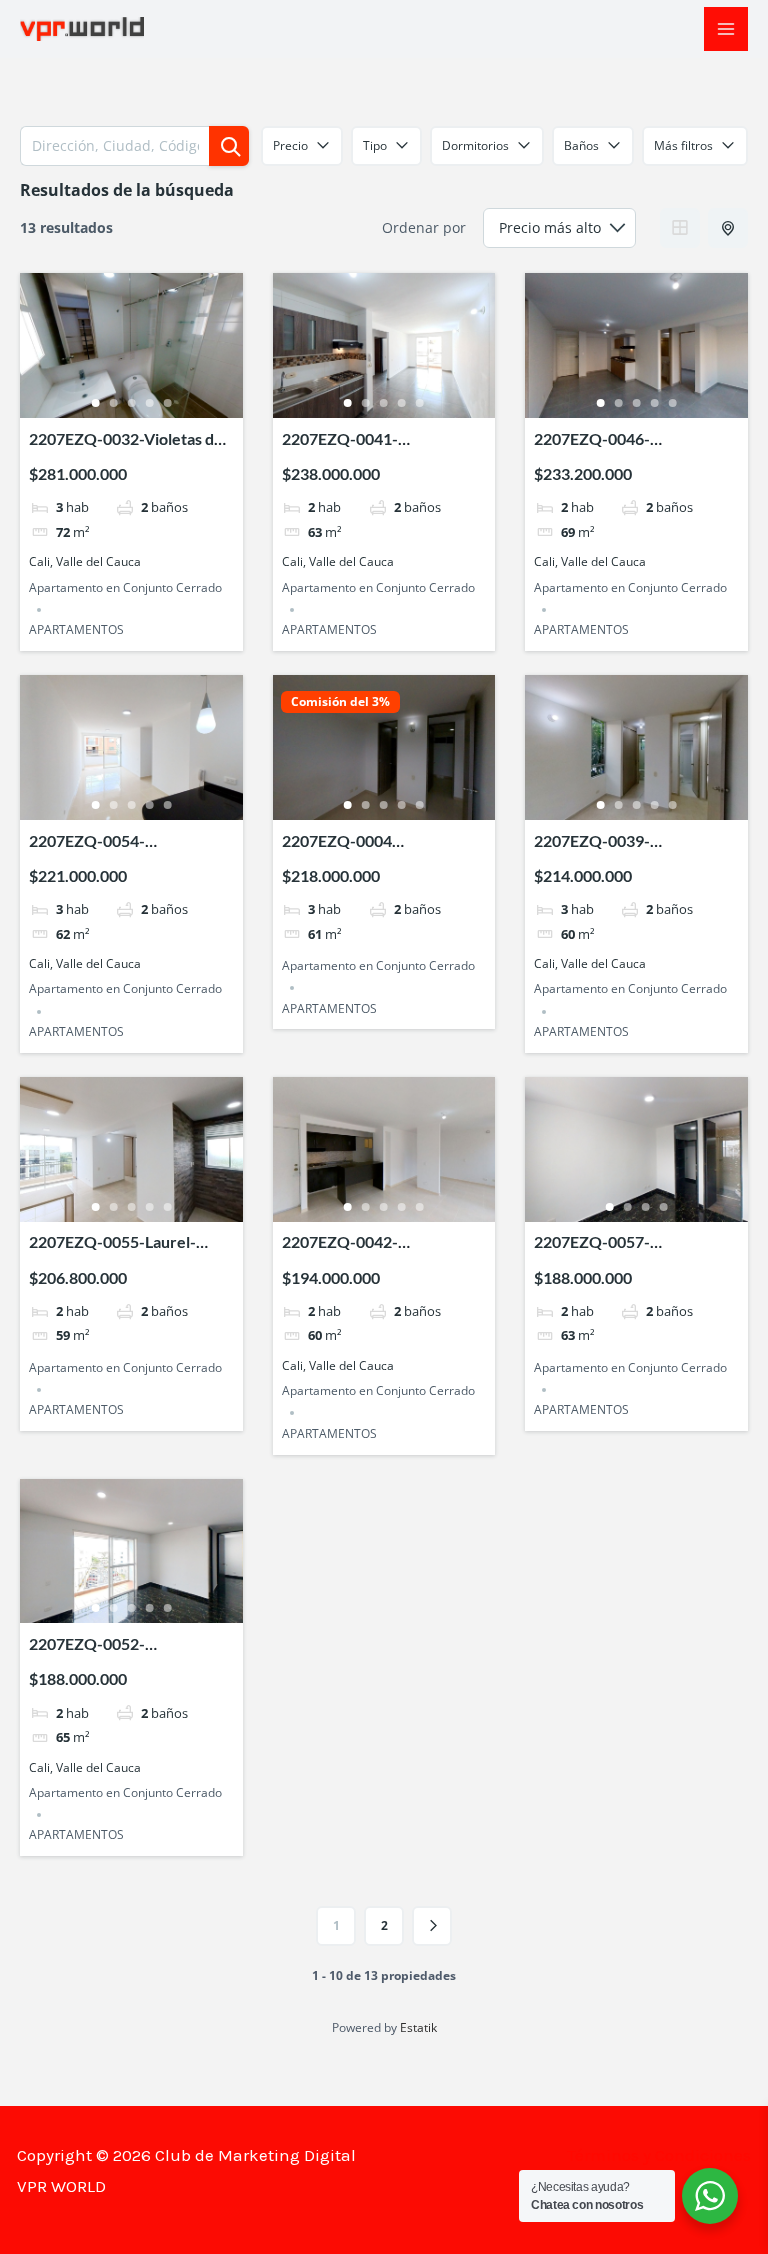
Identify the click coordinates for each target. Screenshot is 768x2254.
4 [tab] (149, 403)
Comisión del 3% (340, 702)
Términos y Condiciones (659, 2155)
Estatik (418, 2027)
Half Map (728, 228)
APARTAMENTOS (76, 629)
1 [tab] (95, 403)
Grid (680, 228)
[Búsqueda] (229, 146)
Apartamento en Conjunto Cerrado (125, 587)
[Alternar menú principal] (726, 29)
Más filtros (683, 145)
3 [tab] (131, 403)
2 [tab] (113, 403)
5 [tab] (167, 403)
